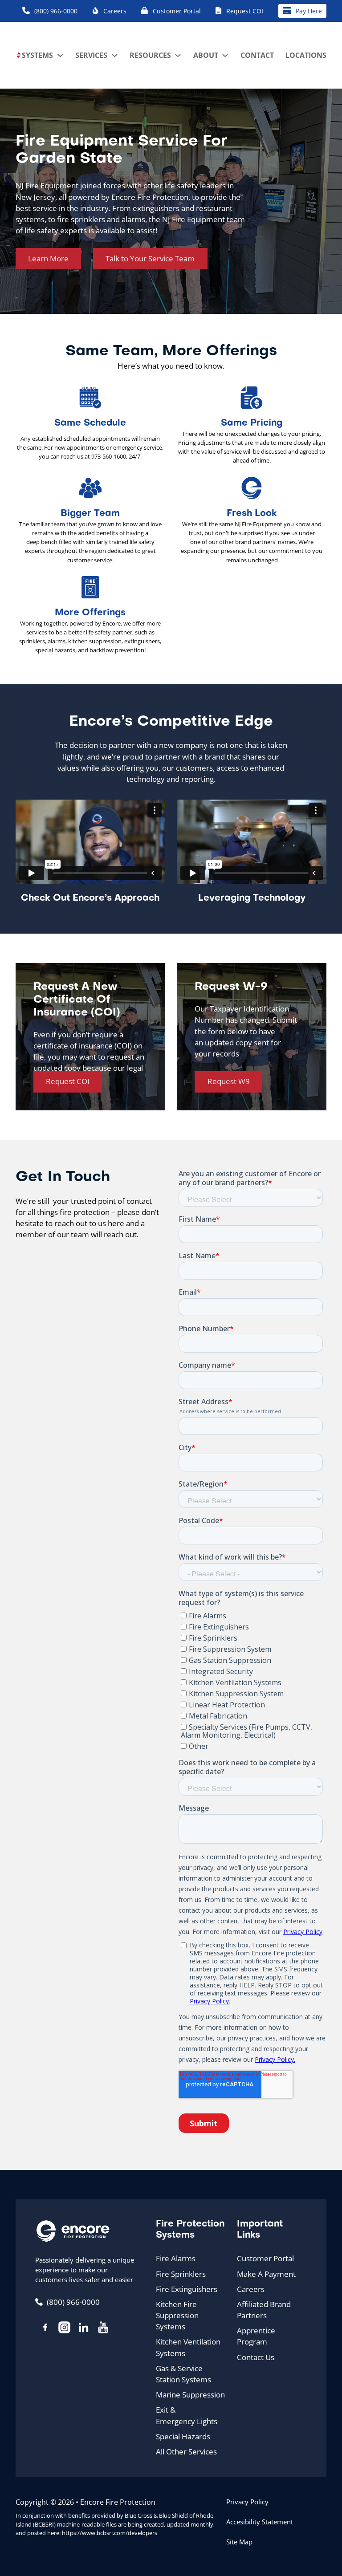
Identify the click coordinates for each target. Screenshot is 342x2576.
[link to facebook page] (45, 2328)
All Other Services (186, 2452)
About (206, 55)
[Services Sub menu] (115, 55)
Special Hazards (183, 2436)
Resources (150, 55)
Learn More (48, 258)
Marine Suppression (190, 2395)
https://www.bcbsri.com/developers (110, 2533)
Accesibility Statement (260, 2522)
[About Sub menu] (225, 55)
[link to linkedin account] (83, 2329)
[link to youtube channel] (103, 2329)
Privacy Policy (247, 2502)
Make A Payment (266, 2274)
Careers (251, 2289)
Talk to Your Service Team (150, 258)
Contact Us (256, 2357)
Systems (37, 55)
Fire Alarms (176, 2258)
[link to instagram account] (64, 2329)
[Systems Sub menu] (60, 55)
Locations (306, 55)
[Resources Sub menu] (178, 55)
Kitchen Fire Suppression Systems (177, 2316)
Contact (257, 55)
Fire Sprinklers (181, 2274)
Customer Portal (265, 2258)
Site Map (239, 2542)
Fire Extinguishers (187, 2289)
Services (91, 55)
